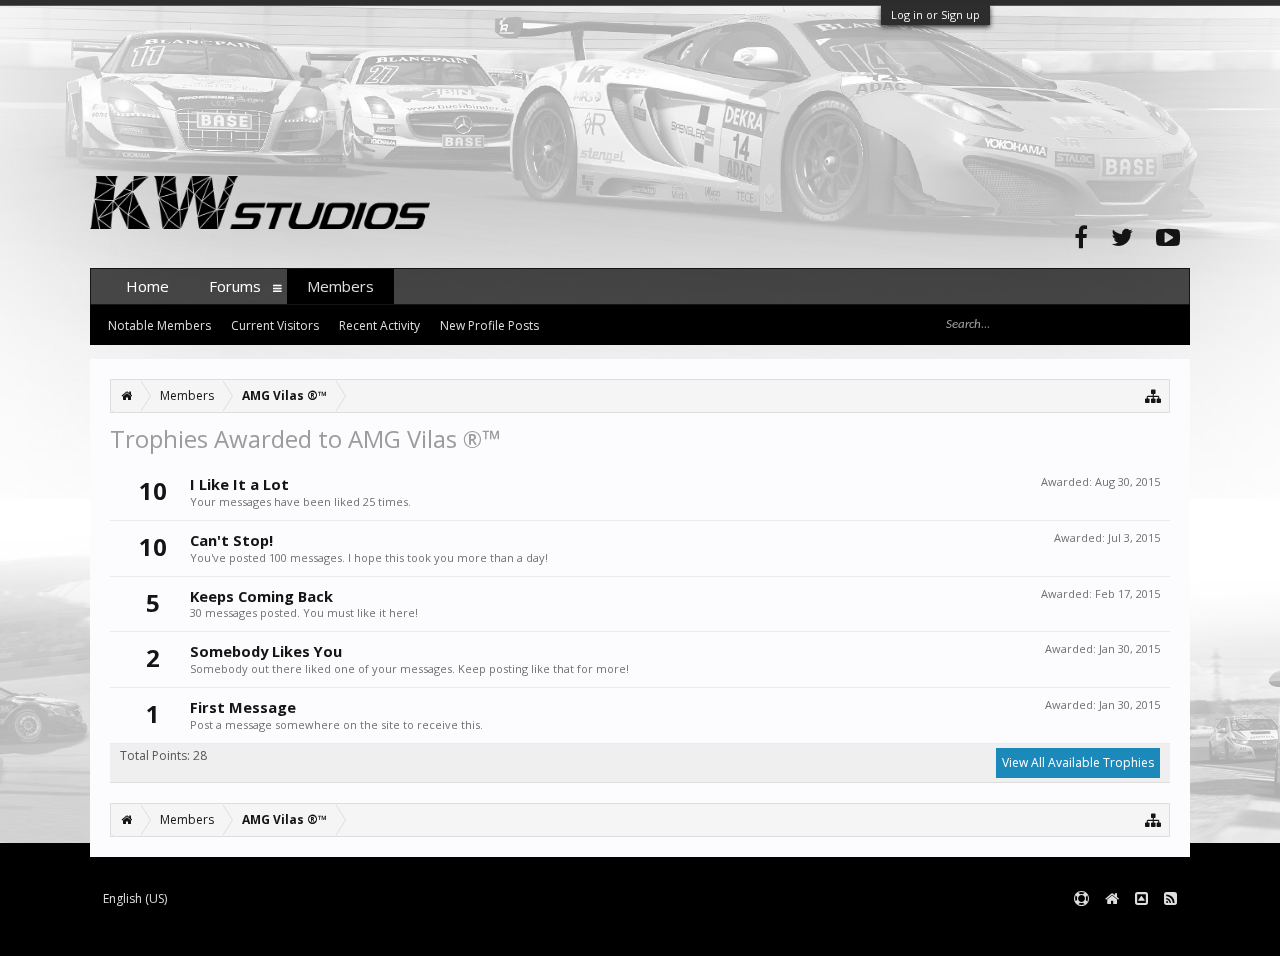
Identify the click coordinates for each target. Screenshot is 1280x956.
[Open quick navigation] (1153, 395)
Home (147, 286)
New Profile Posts (489, 325)
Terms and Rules (1140, 931)
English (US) (135, 898)
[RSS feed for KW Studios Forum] (1170, 899)
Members (340, 286)
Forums (235, 286)
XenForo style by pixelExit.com (483, 931)
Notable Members (159, 325)
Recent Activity (379, 325)
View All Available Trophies (1078, 762)
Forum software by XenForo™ (241, 931)
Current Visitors (275, 325)
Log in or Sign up (935, 14)
